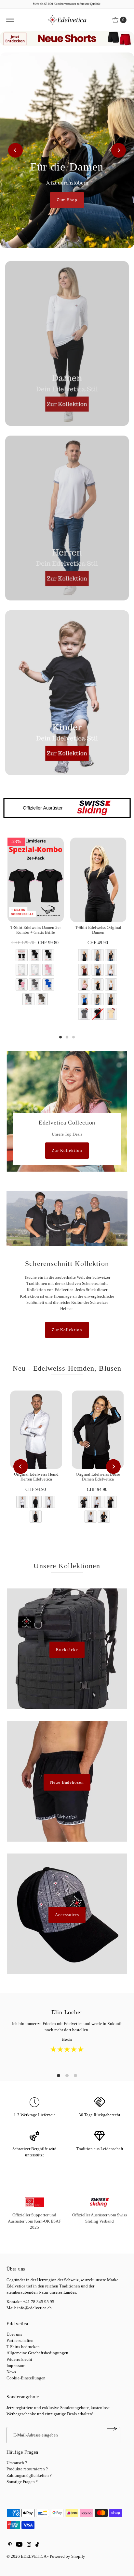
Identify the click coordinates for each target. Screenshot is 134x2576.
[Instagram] (29, 2545)
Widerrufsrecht (19, 2360)
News (11, 2372)
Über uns (14, 2334)
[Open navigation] (10, 20)
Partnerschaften (20, 2341)
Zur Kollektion (67, 1151)
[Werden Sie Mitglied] (112, 2429)
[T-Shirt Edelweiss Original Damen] (98, 880)
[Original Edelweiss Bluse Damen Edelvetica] (98, 1429)
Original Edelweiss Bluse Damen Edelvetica (98, 1477)
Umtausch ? (17, 2463)
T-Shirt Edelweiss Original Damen (98, 930)
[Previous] (15, 150)
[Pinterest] (10, 2545)
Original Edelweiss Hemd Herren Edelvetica (36, 1477)
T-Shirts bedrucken (23, 2347)
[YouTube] (19, 2545)
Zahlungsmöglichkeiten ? (29, 2476)
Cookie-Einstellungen (26, 2378)
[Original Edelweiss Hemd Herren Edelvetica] (36, 1429)
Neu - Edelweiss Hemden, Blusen (67, 1368)
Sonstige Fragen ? (22, 2482)
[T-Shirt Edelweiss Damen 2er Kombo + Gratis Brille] (36, 880)
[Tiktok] (37, 2545)
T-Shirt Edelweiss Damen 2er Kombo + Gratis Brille (36, 930)
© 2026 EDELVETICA (26, 2556)
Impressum (16, 2366)
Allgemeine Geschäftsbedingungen (37, 2353)
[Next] (119, 150)
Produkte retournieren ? (27, 2469)
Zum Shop (67, 200)
